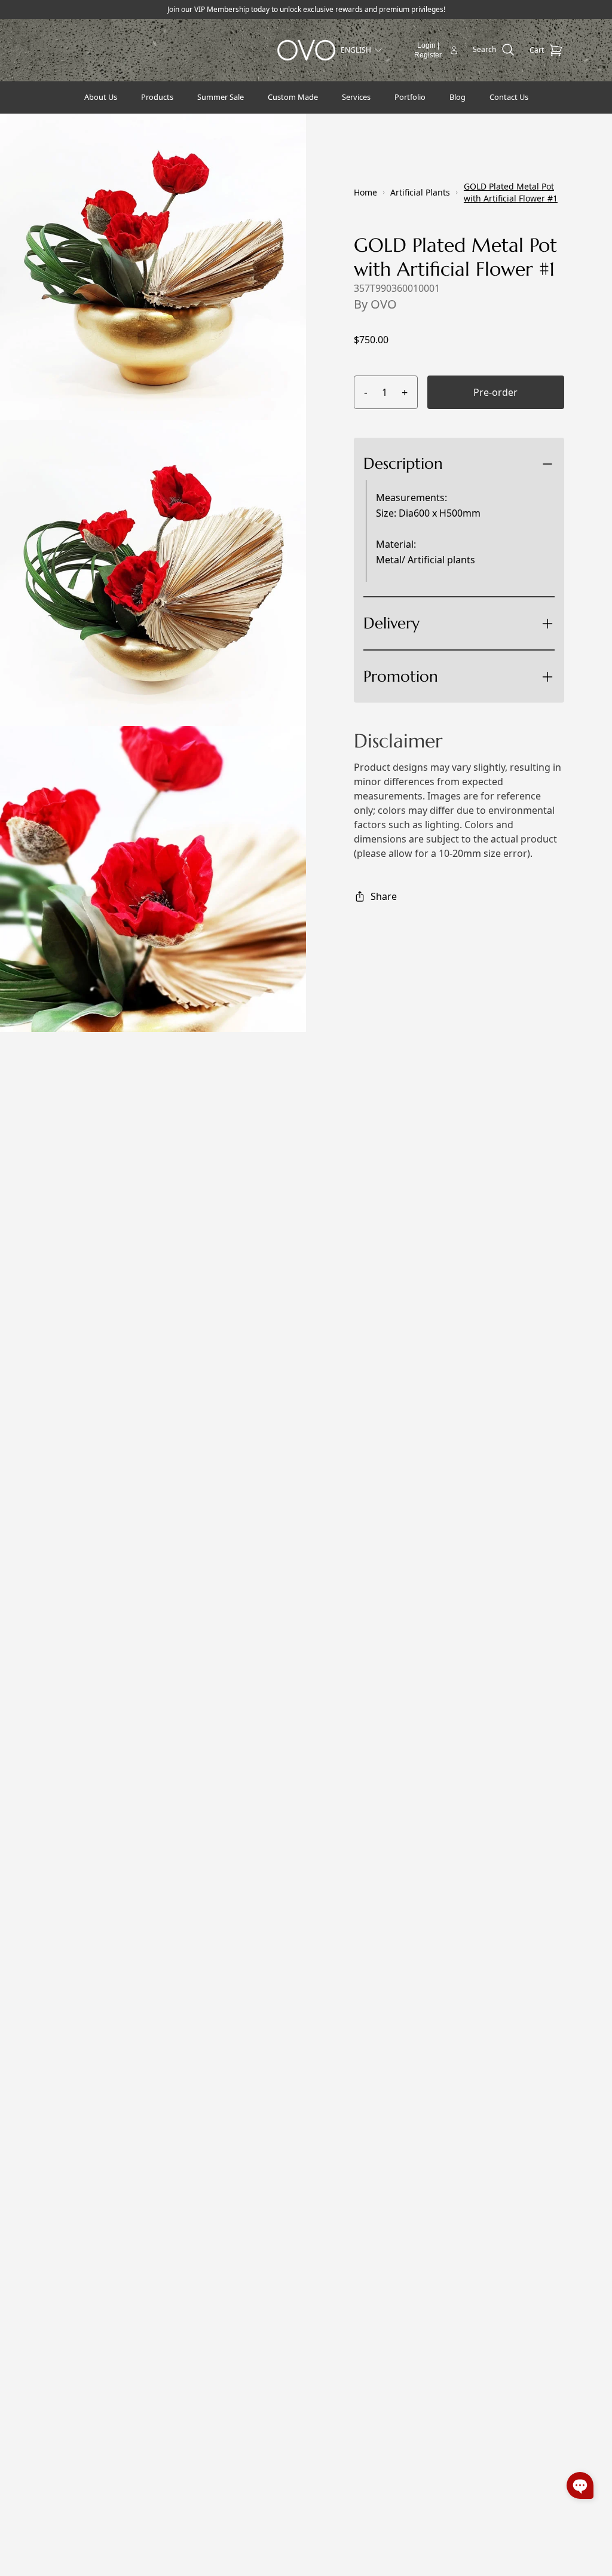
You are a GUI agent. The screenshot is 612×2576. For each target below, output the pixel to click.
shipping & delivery (460, 667)
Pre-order (495, 392)
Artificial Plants (420, 192)
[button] (580, 2485)
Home (365, 192)
